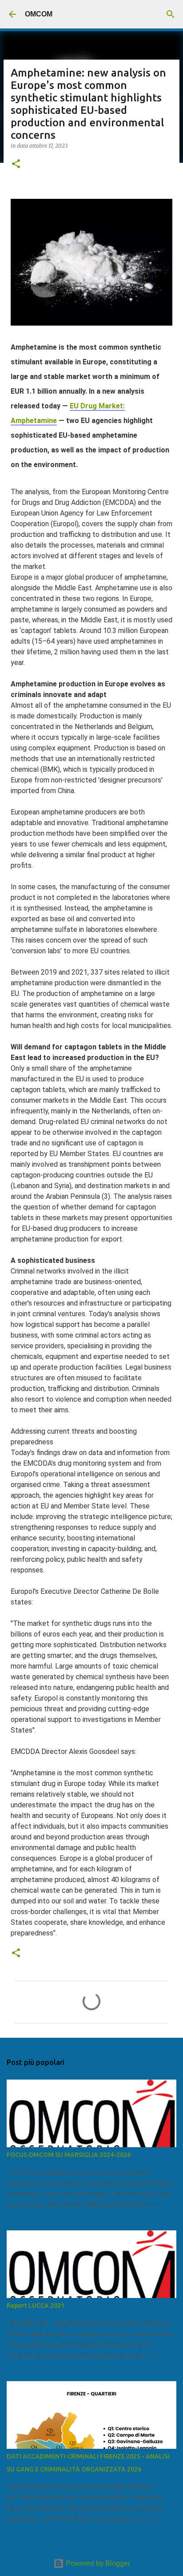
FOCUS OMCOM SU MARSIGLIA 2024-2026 (69, 2155)
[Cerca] (171, 14)
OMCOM (39, 14)
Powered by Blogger (97, 2563)
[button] (16, 164)
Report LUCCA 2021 (36, 2306)
